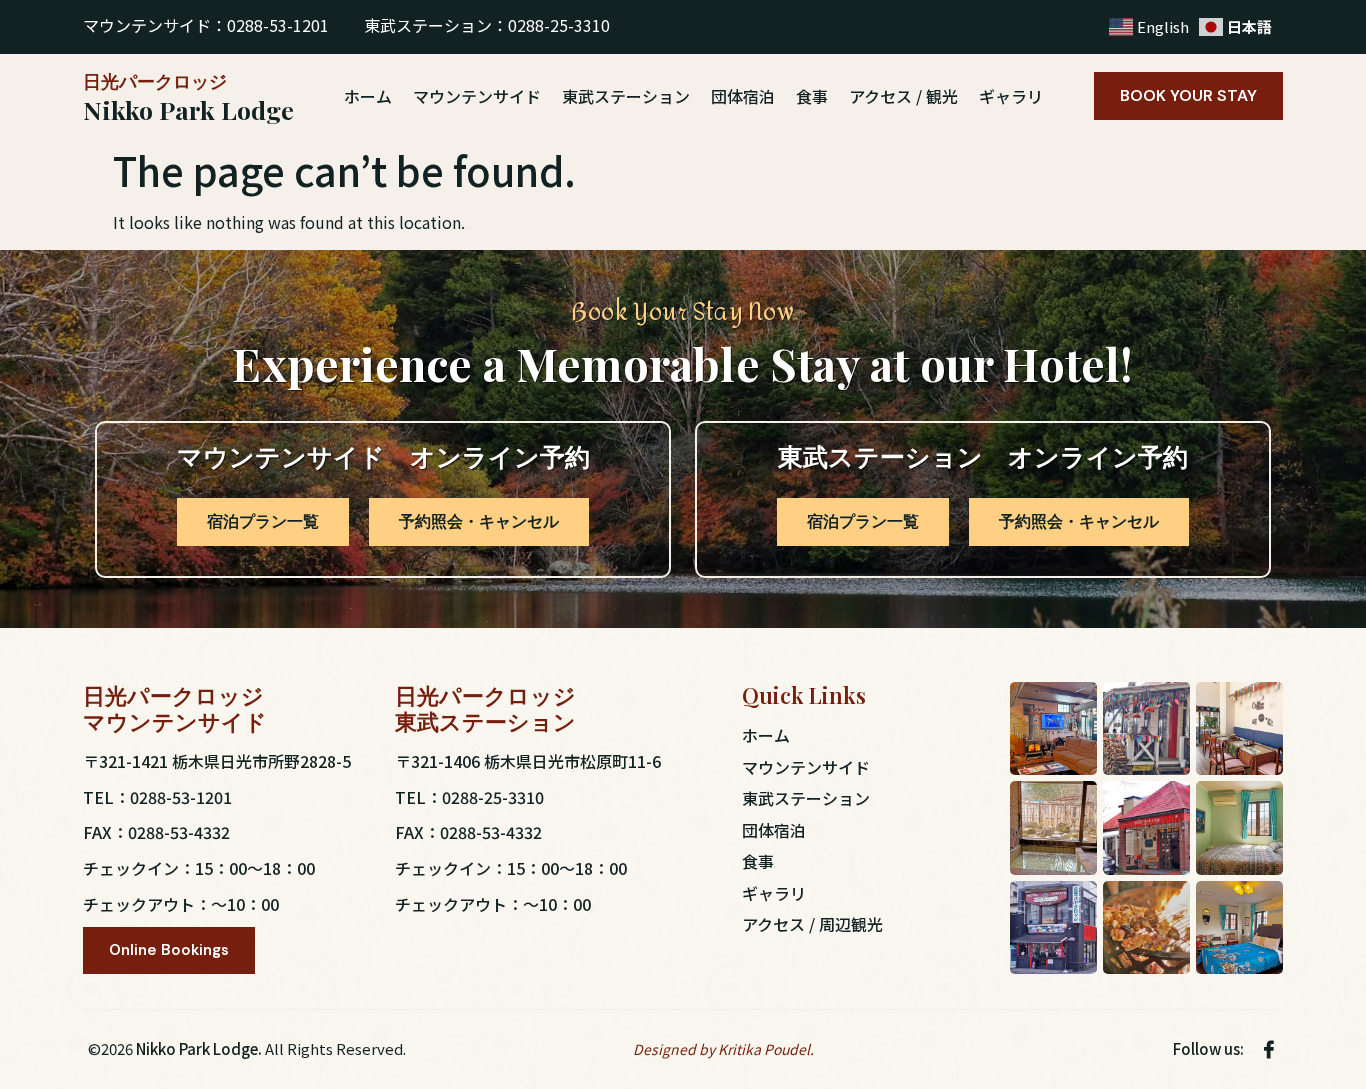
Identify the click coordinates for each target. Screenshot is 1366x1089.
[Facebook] (1269, 1048)
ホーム (368, 96)
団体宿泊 (743, 96)
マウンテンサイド (477, 96)
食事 (812, 96)
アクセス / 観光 (903, 96)
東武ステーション (626, 96)
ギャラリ (1011, 96)
